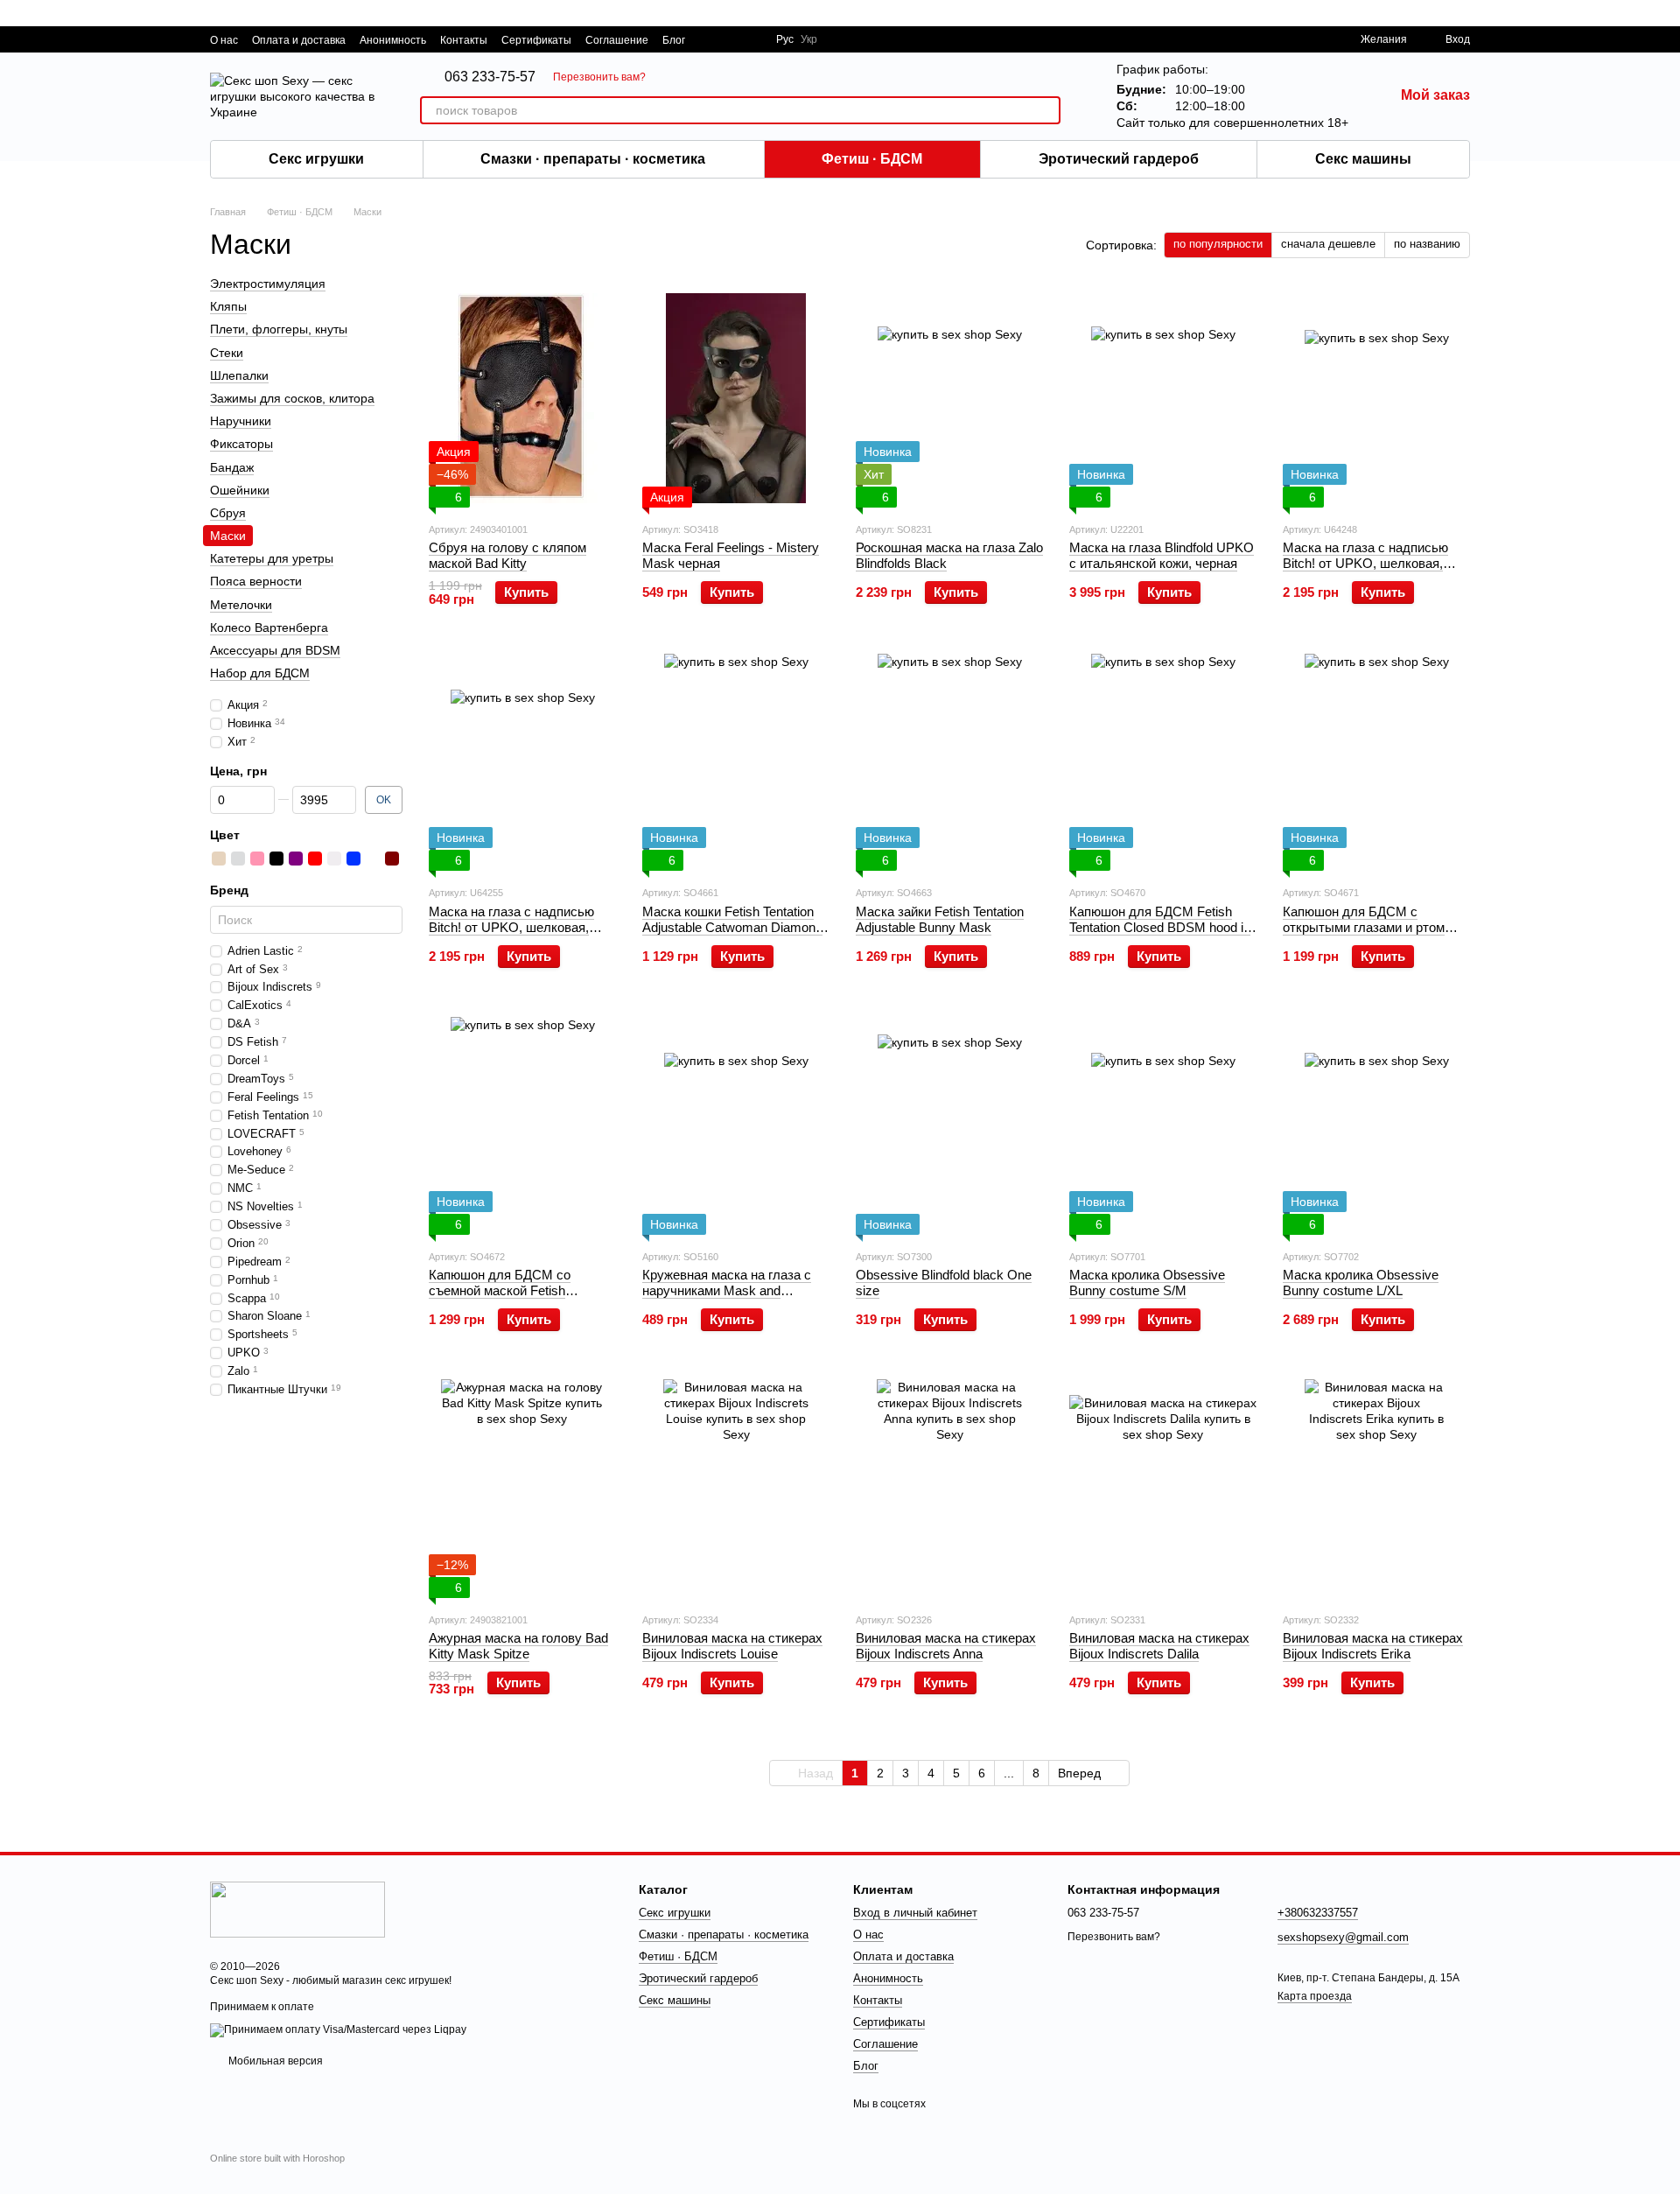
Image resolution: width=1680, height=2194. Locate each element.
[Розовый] (257, 859)
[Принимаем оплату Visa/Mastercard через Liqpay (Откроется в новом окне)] (338, 2029)
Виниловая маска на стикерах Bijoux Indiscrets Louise (732, 1646)
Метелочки (241, 605)
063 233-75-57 (490, 77)
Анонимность (393, 40)
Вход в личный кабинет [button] (915, 1913)
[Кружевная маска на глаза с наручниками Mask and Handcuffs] (736, 1125)
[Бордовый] (392, 859)
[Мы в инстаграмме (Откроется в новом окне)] (752, 39)
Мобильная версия (274, 2061)
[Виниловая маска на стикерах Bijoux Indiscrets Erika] (1376, 1489)
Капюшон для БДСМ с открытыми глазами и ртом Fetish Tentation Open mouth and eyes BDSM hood (1365, 935)
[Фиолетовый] (296, 859)
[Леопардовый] (373, 859)
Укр (809, 39)
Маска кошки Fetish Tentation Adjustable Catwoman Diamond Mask (732, 927)
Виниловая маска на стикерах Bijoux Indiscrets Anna (946, 1646)
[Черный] (276, 859)
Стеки (227, 353)
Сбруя (228, 513)
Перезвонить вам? (599, 77)
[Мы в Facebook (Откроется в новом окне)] (710, 39)
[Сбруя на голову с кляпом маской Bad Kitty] (522, 398)
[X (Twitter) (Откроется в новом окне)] (731, 39)
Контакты (464, 40)
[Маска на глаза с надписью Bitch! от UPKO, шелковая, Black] (1376, 398)
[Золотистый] (219, 859)
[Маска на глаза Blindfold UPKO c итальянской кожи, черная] (1163, 398)
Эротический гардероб (1119, 159)
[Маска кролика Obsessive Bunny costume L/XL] (1376, 1125)
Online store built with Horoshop (277, 2158)
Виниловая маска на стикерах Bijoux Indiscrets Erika (1373, 1646)
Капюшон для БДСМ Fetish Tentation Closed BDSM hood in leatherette (1160, 927)
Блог (674, 40)
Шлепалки (239, 375)
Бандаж (232, 467)
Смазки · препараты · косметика (593, 159)
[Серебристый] (238, 859)
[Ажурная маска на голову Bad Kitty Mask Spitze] (522, 1489)
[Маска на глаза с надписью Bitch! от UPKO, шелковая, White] (522, 761)
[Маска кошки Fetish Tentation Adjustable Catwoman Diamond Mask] (736, 761)
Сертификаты (536, 40)
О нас (224, 40)
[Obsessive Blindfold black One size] (949, 1125)
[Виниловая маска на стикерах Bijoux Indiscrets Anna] (949, 1489)
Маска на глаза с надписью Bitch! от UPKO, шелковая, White (511, 927)
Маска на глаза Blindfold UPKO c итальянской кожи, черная (1162, 555)
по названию (1427, 244)
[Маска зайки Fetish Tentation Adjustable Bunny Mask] (949, 761)
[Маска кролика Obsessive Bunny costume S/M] (1163, 1125)
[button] (1666, 13)
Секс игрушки (316, 159)
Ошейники (240, 490)
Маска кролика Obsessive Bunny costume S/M (1147, 1283)
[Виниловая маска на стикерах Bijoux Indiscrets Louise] (736, 1489)
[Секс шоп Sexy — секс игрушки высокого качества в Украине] (297, 1909)
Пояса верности (256, 582)
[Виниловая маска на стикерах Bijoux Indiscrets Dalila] (1163, 1489)
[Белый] (334, 859)
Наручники (241, 421)
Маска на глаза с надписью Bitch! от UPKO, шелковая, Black (1365, 563)
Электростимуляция (268, 284)
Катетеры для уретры (272, 558)
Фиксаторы (241, 444)
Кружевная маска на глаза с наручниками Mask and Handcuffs (727, 1290)
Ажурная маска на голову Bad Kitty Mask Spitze (518, 1646)
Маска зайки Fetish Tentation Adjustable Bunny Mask (940, 919)
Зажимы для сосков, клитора (292, 398)
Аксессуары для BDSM (275, 650)
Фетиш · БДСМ (872, 159)
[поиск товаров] (1046, 110)
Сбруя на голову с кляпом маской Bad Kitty (507, 555)
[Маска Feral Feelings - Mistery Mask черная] (736, 398)
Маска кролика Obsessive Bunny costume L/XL (1361, 1283)
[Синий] (353, 859)
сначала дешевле (1328, 244)
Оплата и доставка (299, 40)
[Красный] (315, 859)
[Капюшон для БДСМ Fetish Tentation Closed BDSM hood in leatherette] (1163, 761)
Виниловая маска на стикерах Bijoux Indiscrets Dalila (1159, 1646)
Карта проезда (1315, 1996)
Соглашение (617, 40)
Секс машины (1363, 159)
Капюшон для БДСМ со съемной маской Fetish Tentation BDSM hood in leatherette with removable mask (521, 1298)
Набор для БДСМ (260, 673)
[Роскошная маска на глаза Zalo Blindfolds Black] (949, 398)
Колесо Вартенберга (269, 627)
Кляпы (228, 306)
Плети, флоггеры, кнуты (279, 330)
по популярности (1218, 244)
